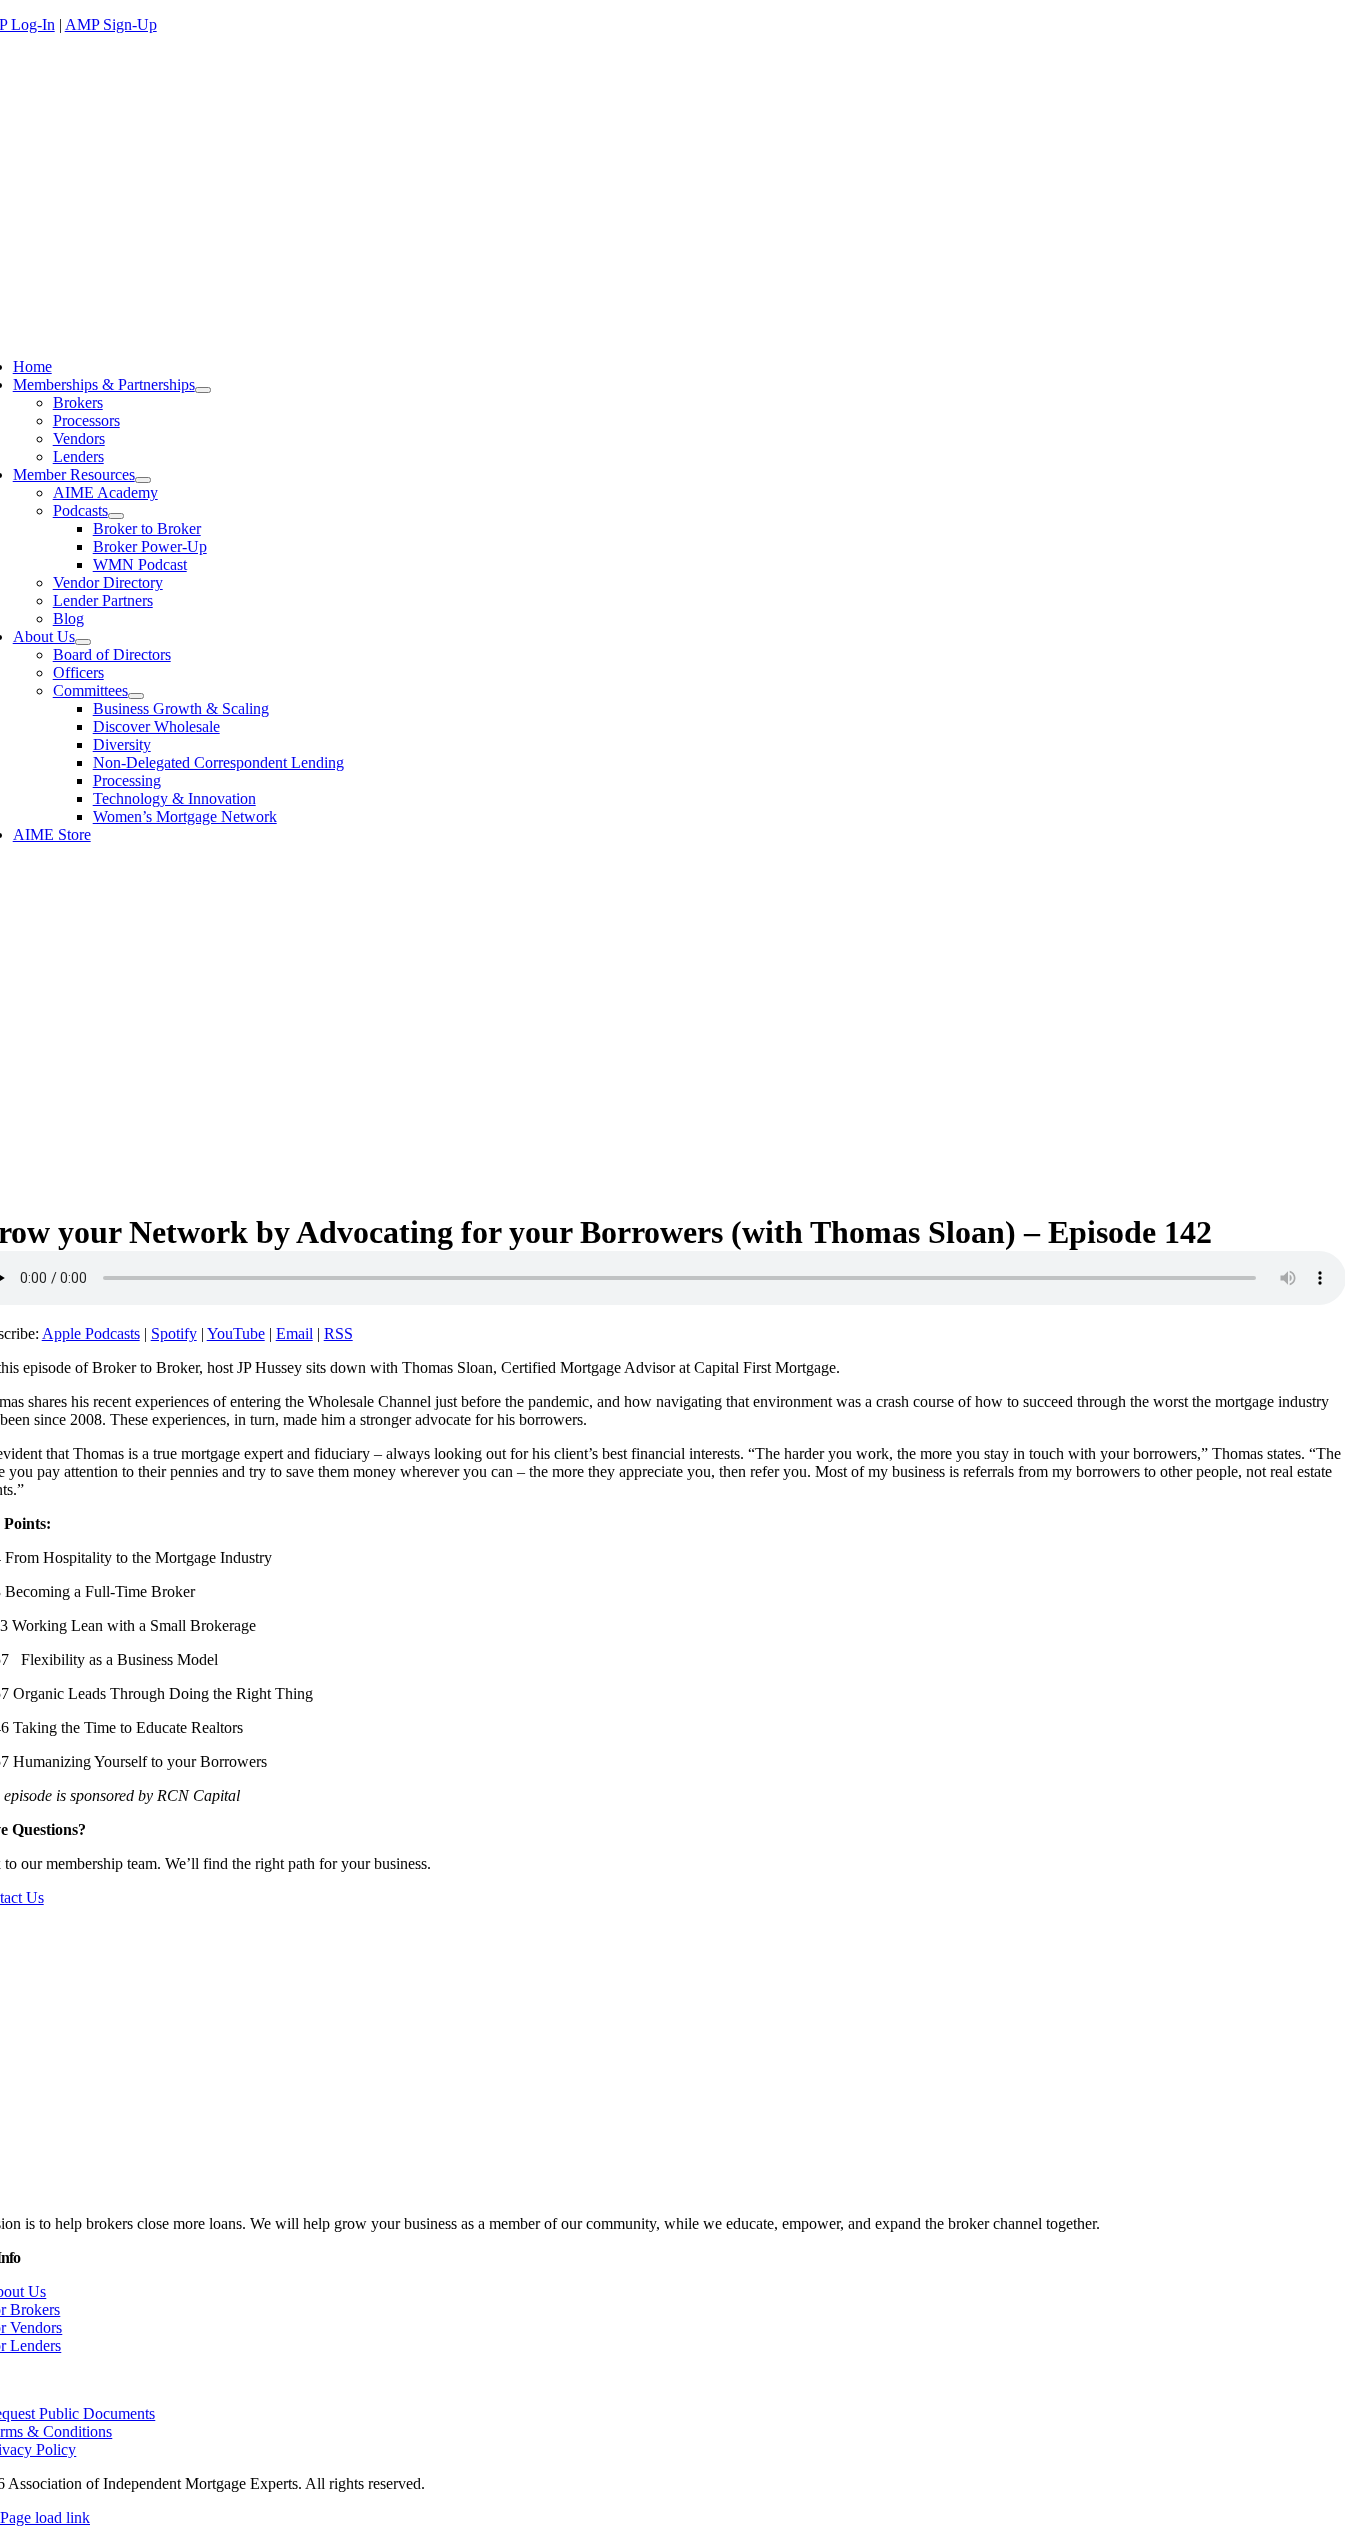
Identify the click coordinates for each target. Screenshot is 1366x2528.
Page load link (45, 2517)
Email (294, 1333)
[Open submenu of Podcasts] (116, 516)
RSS (338, 1333)
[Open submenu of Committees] (136, 696)
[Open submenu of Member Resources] (143, 480)
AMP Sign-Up (111, 24)
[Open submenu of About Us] (83, 642)
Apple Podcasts (91, 1333)
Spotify (174, 1333)
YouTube (236, 1333)
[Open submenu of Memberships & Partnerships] (203, 390)
